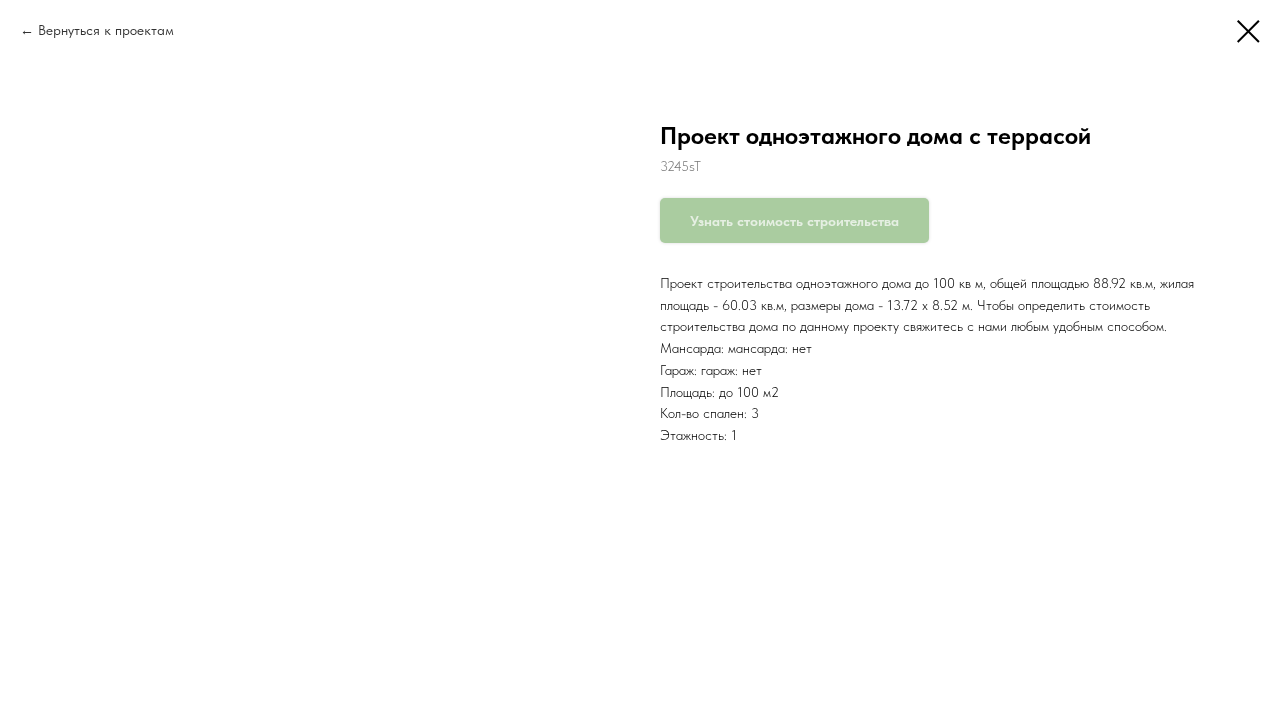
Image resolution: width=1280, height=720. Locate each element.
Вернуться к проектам (106, 30)
